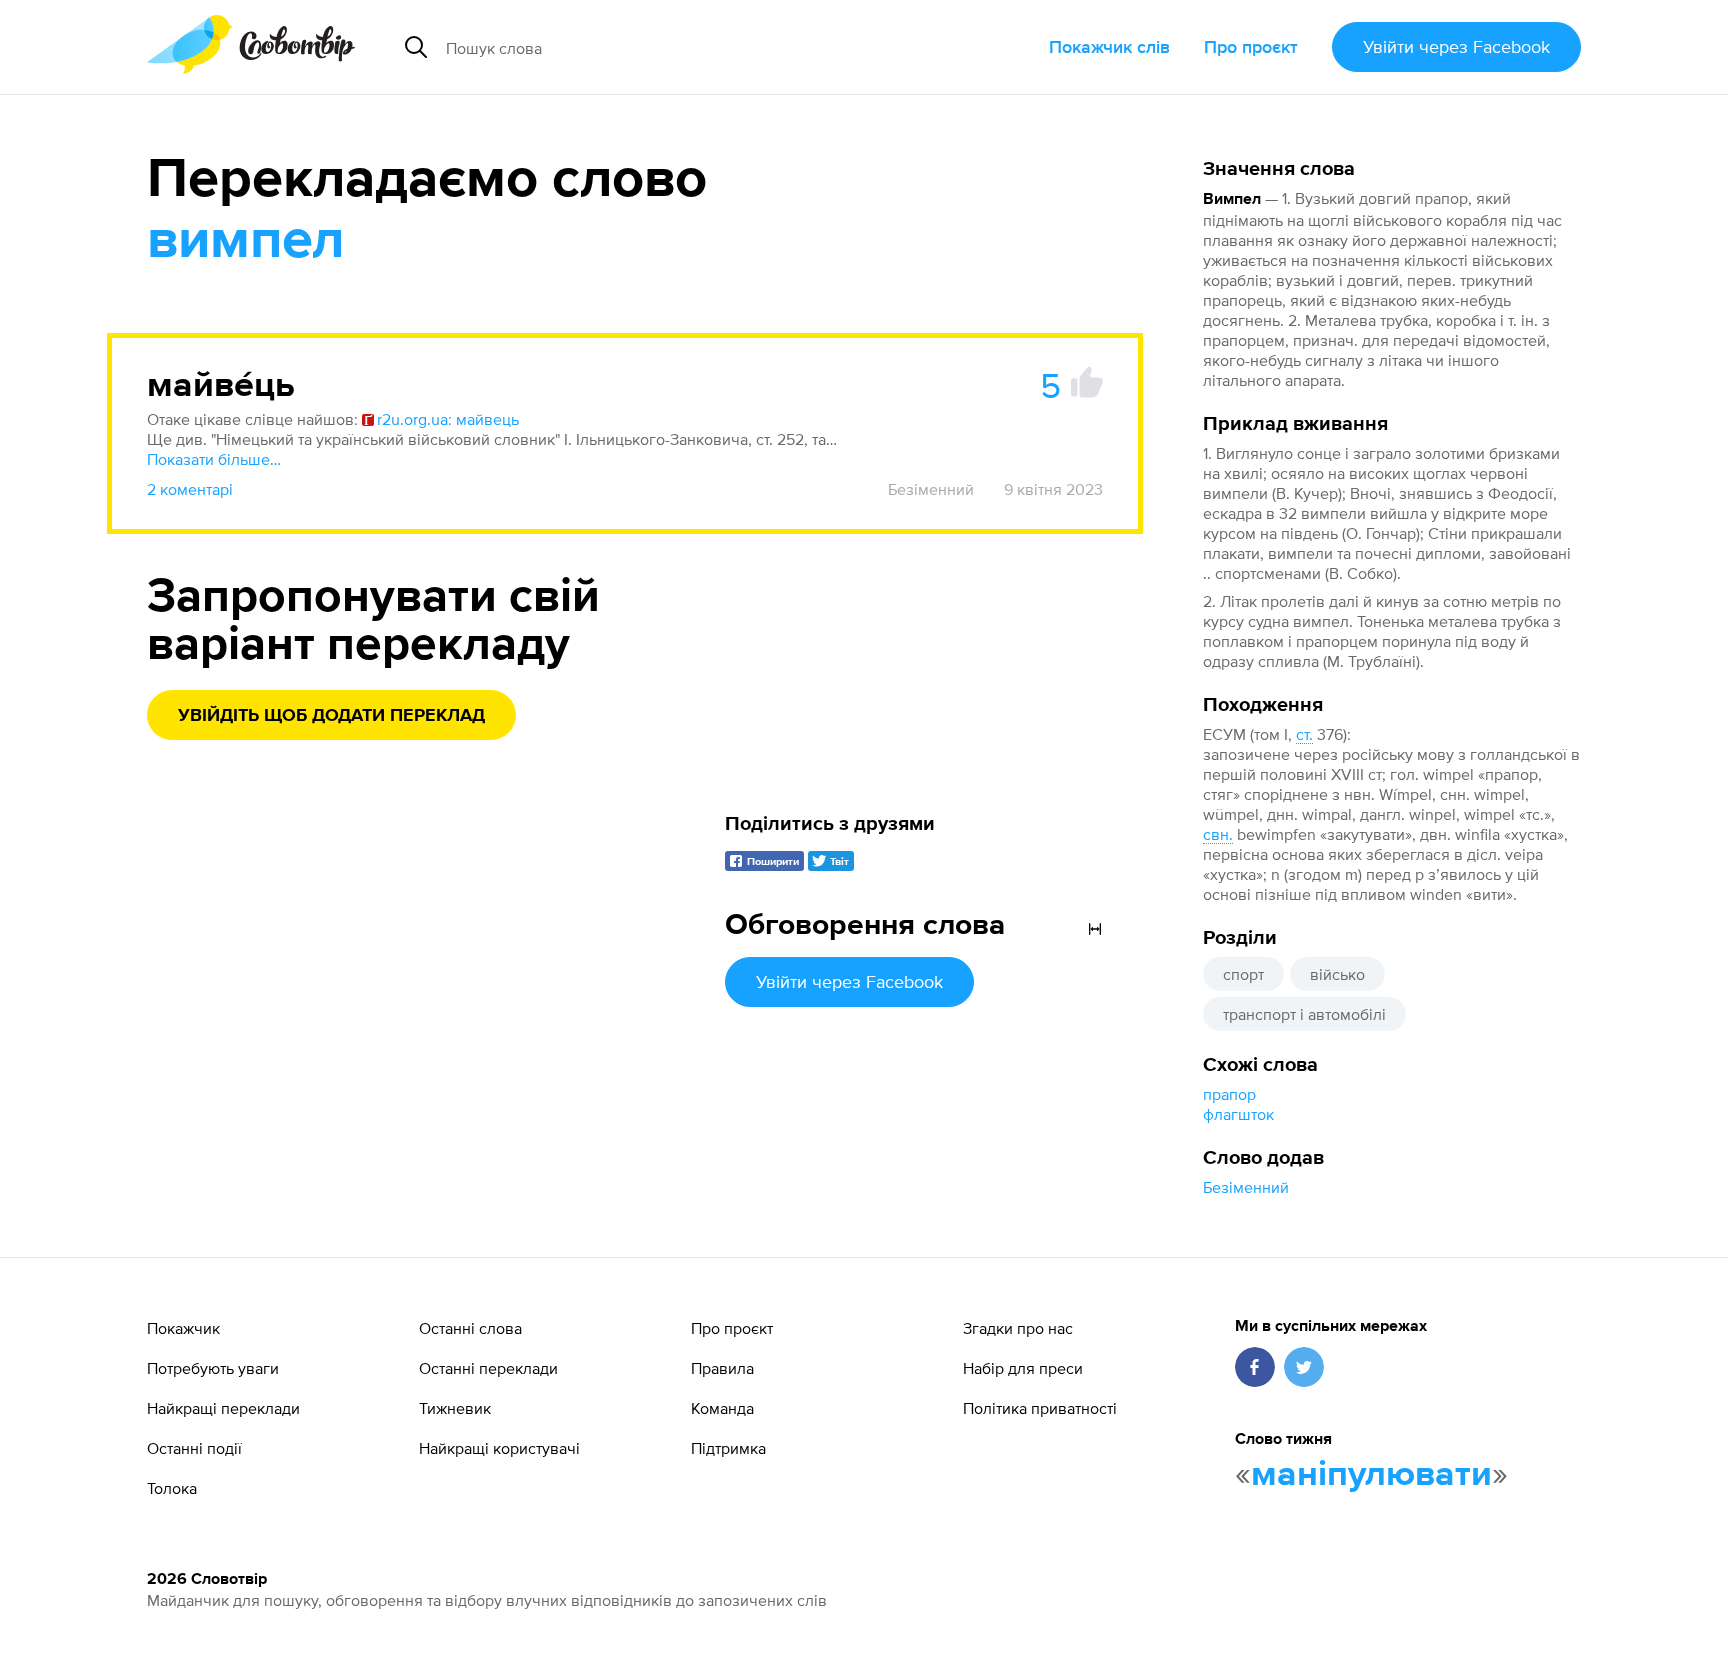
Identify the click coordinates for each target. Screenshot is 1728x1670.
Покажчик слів (1109, 46)
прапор (1229, 1094)
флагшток (1238, 1114)
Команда (722, 1408)
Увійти (1456, 46)
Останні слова (470, 1328)
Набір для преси (1023, 1368)
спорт (1243, 974)
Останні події (194, 1448)
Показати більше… (214, 459)
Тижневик (455, 1408)
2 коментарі (190, 489)
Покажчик (183, 1328)
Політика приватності (1040, 1408)
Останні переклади (488, 1368)
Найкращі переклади (223, 1408)
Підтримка (728, 1448)
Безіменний (1246, 1187)
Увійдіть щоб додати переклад (331, 716)
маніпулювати (1371, 1475)
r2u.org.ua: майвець (448, 419)
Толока (172, 1488)
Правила (722, 1368)
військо (1337, 974)
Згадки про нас (1018, 1328)
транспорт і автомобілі (1304, 1014)
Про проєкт (1251, 46)
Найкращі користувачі (499, 1448)
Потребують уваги (213, 1368)
